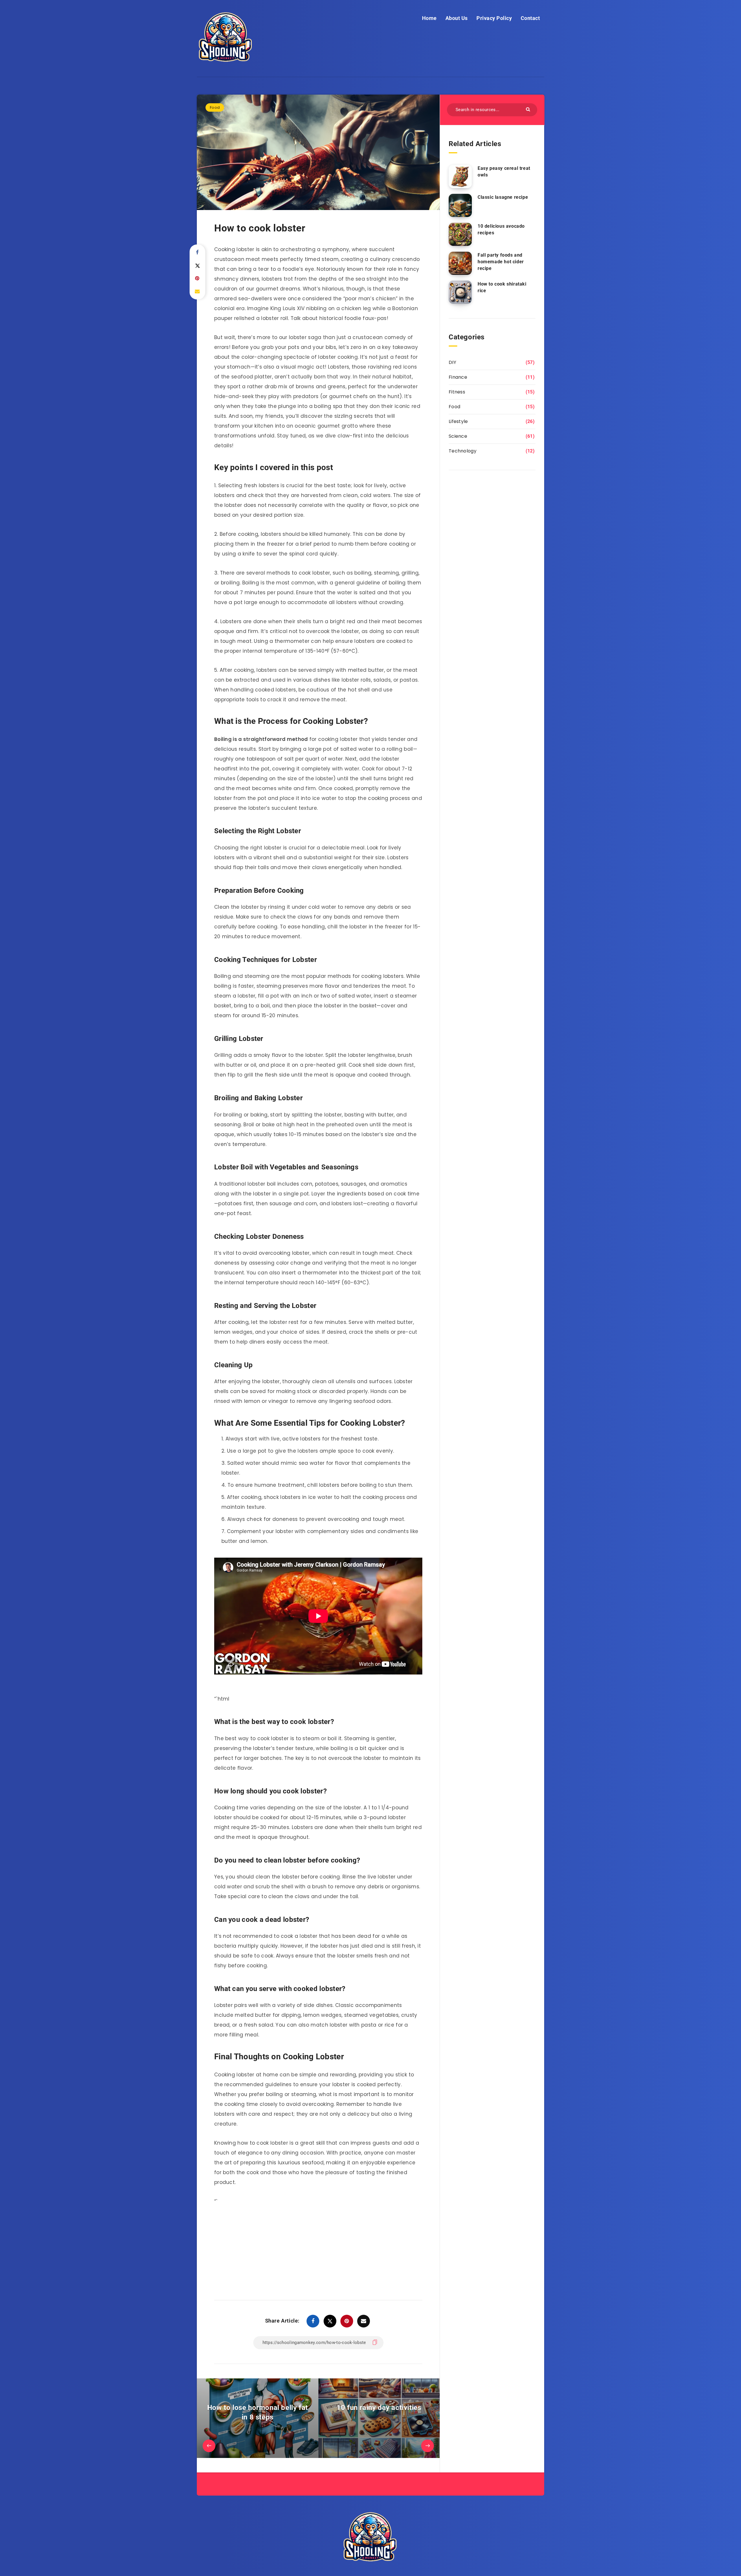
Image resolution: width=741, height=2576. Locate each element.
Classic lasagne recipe (503, 197)
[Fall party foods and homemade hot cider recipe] (460, 263)
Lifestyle (458, 421)
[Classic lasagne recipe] (460, 205)
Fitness (457, 392)
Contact (530, 18)
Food (215, 107)
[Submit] (529, 109)
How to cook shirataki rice (502, 287)
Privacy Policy (494, 18)
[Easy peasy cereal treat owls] (460, 176)
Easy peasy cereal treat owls (504, 172)
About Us (457, 18)
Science (458, 436)
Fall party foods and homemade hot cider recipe (501, 262)
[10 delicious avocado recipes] (460, 234)
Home (429, 18)
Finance (458, 377)
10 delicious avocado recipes (501, 229)
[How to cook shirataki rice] (460, 292)
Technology (463, 451)
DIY (452, 362)
